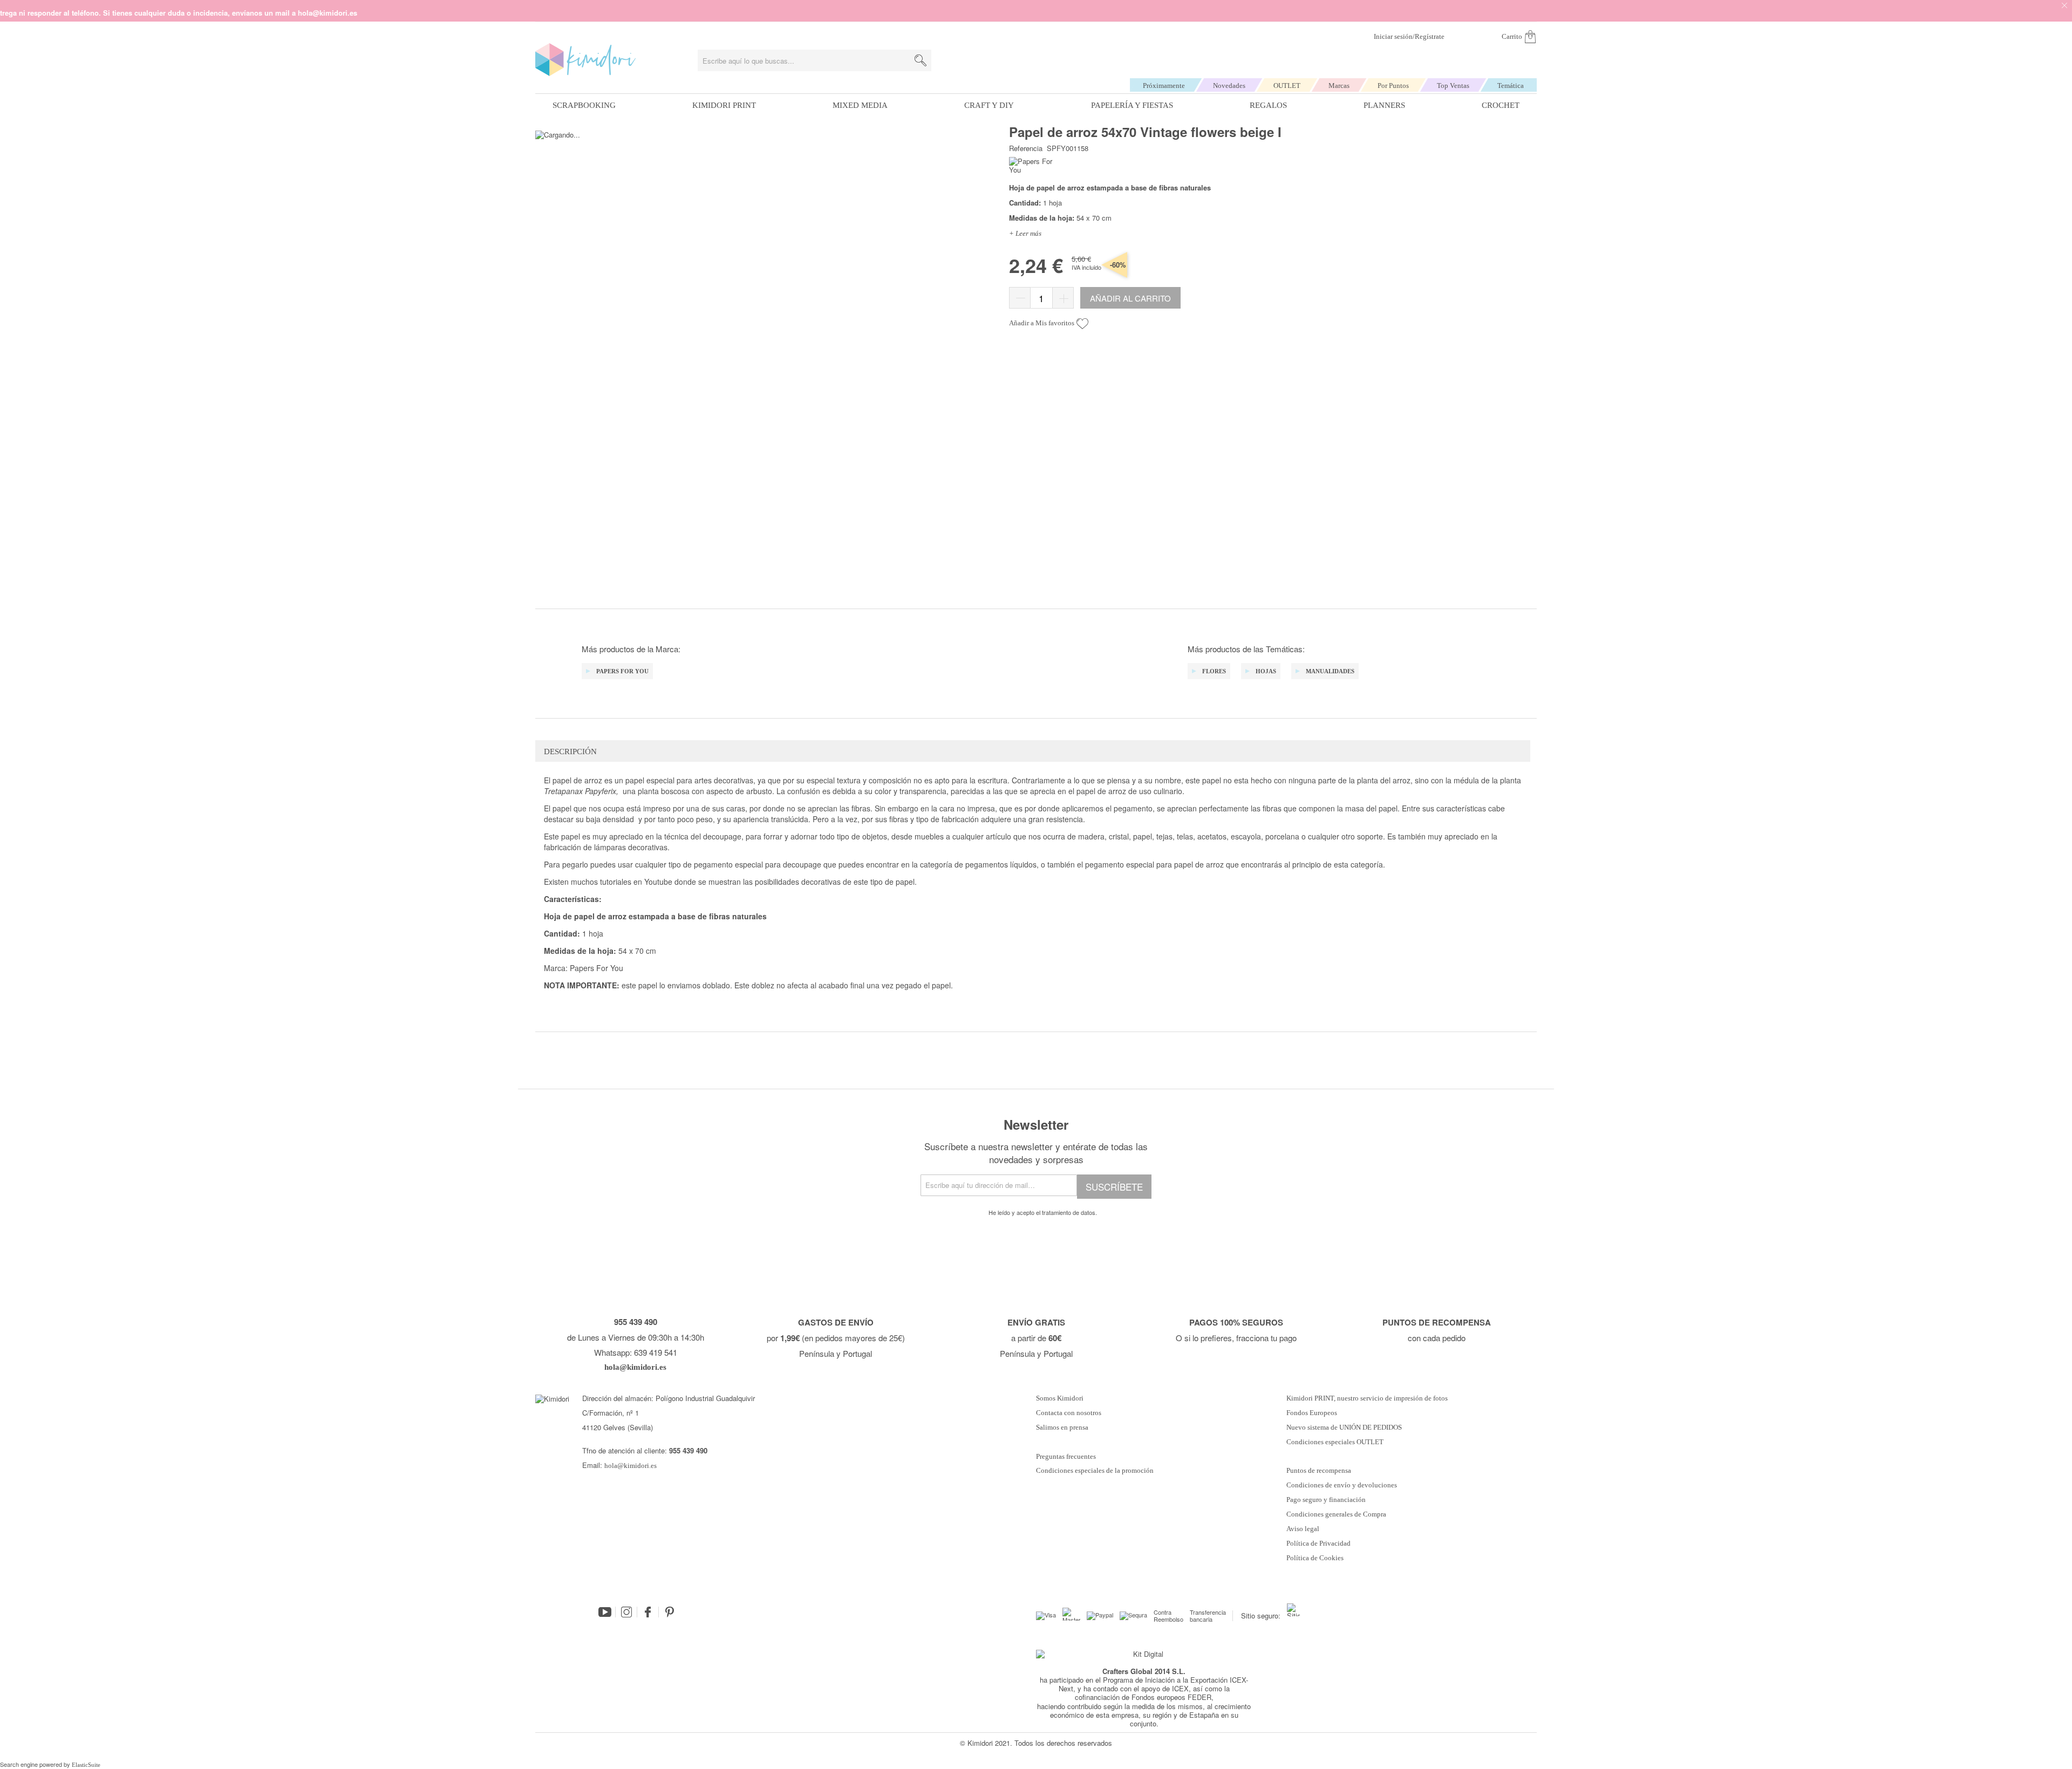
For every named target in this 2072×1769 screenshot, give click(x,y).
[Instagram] (626, 1612)
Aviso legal (1303, 1529)
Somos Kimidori (1060, 1398)
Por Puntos (1393, 86)
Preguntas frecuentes (1066, 1457)
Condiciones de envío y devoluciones (1342, 1485)
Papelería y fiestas (1132, 105)
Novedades (1229, 86)
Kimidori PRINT (724, 105)
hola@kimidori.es (631, 1466)
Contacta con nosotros (1069, 1413)
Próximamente (1164, 86)
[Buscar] (921, 60)
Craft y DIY (989, 105)
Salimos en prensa (1062, 1428)
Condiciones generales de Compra (1336, 1514)
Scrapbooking (584, 105)
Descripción (570, 752)
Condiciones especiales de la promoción (1096, 1471)
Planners (1384, 105)
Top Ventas (1453, 86)
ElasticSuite (86, 1765)
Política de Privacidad (1318, 1543)
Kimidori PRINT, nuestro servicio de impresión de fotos (1367, 1398)
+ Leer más (1025, 233)
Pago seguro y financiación (1326, 1500)
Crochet (1501, 105)
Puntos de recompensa (1319, 1471)
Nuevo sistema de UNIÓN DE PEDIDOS (1344, 1428)
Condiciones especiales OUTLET (1335, 1442)
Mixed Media (860, 105)
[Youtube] (605, 1612)
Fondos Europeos (1312, 1413)
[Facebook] (648, 1612)
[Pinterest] (670, 1612)
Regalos (1268, 105)
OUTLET (1287, 86)
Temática (1511, 86)
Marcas (1339, 86)
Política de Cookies (1315, 1558)
